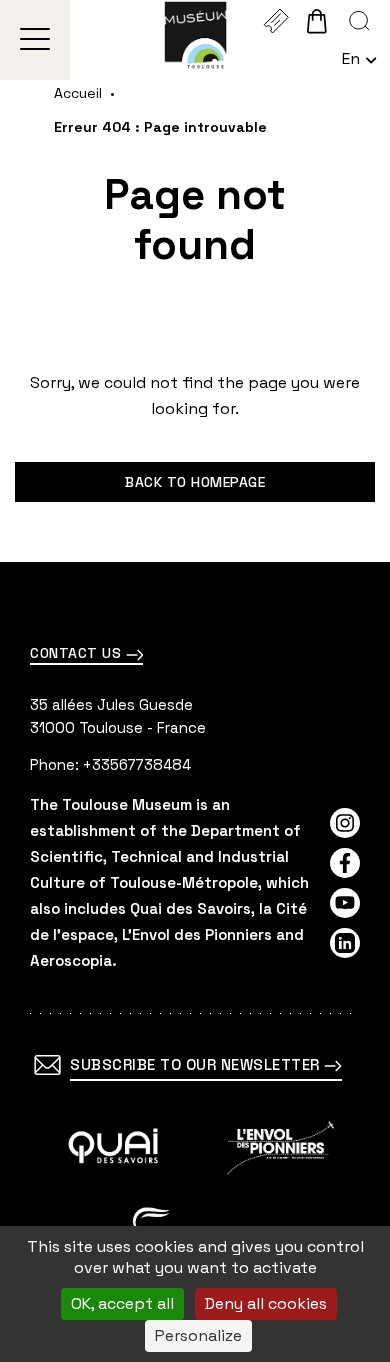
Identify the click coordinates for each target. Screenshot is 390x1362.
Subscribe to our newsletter (197, 1064)
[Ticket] (275, 21)
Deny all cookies (266, 1303)
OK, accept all (122, 1303)
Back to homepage (195, 482)
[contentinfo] (195, 962)
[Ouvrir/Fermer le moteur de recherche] (359, 21)
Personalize (198, 1335)
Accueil (78, 93)
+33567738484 (137, 764)
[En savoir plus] (113, 1148)
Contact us (78, 653)
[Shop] (316, 21)
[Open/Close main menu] (35, 40)
